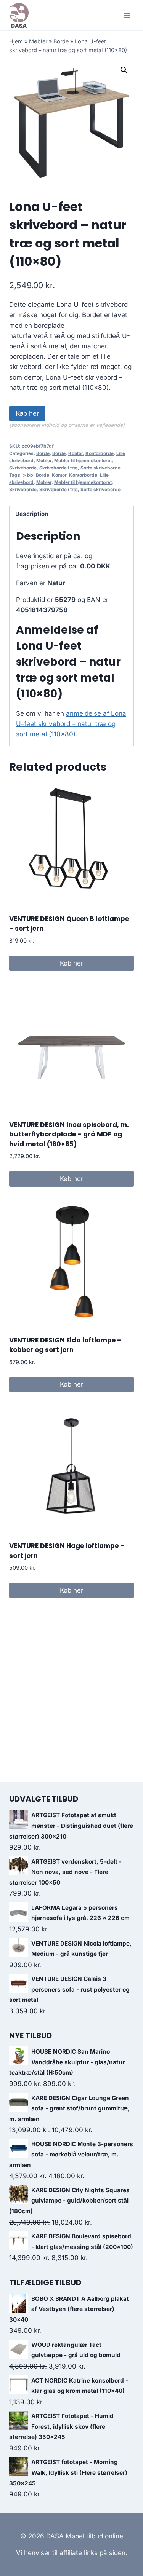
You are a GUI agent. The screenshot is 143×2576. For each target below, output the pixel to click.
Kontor (76, 453)
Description (32, 514)
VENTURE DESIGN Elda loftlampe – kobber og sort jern (65, 1345)
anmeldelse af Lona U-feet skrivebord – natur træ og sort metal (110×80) (71, 724)
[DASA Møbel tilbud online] (19, 15)
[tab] (71, 514)
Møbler (38, 41)
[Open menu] (127, 15)
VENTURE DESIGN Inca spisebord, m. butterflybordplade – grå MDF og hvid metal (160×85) (69, 1134)
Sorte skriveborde (100, 468)
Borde (61, 41)
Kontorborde (100, 453)
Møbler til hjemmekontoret (83, 460)
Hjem (16, 41)
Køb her (27, 413)
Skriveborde (23, 468)
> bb (28, 475)
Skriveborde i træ (59, 468)
